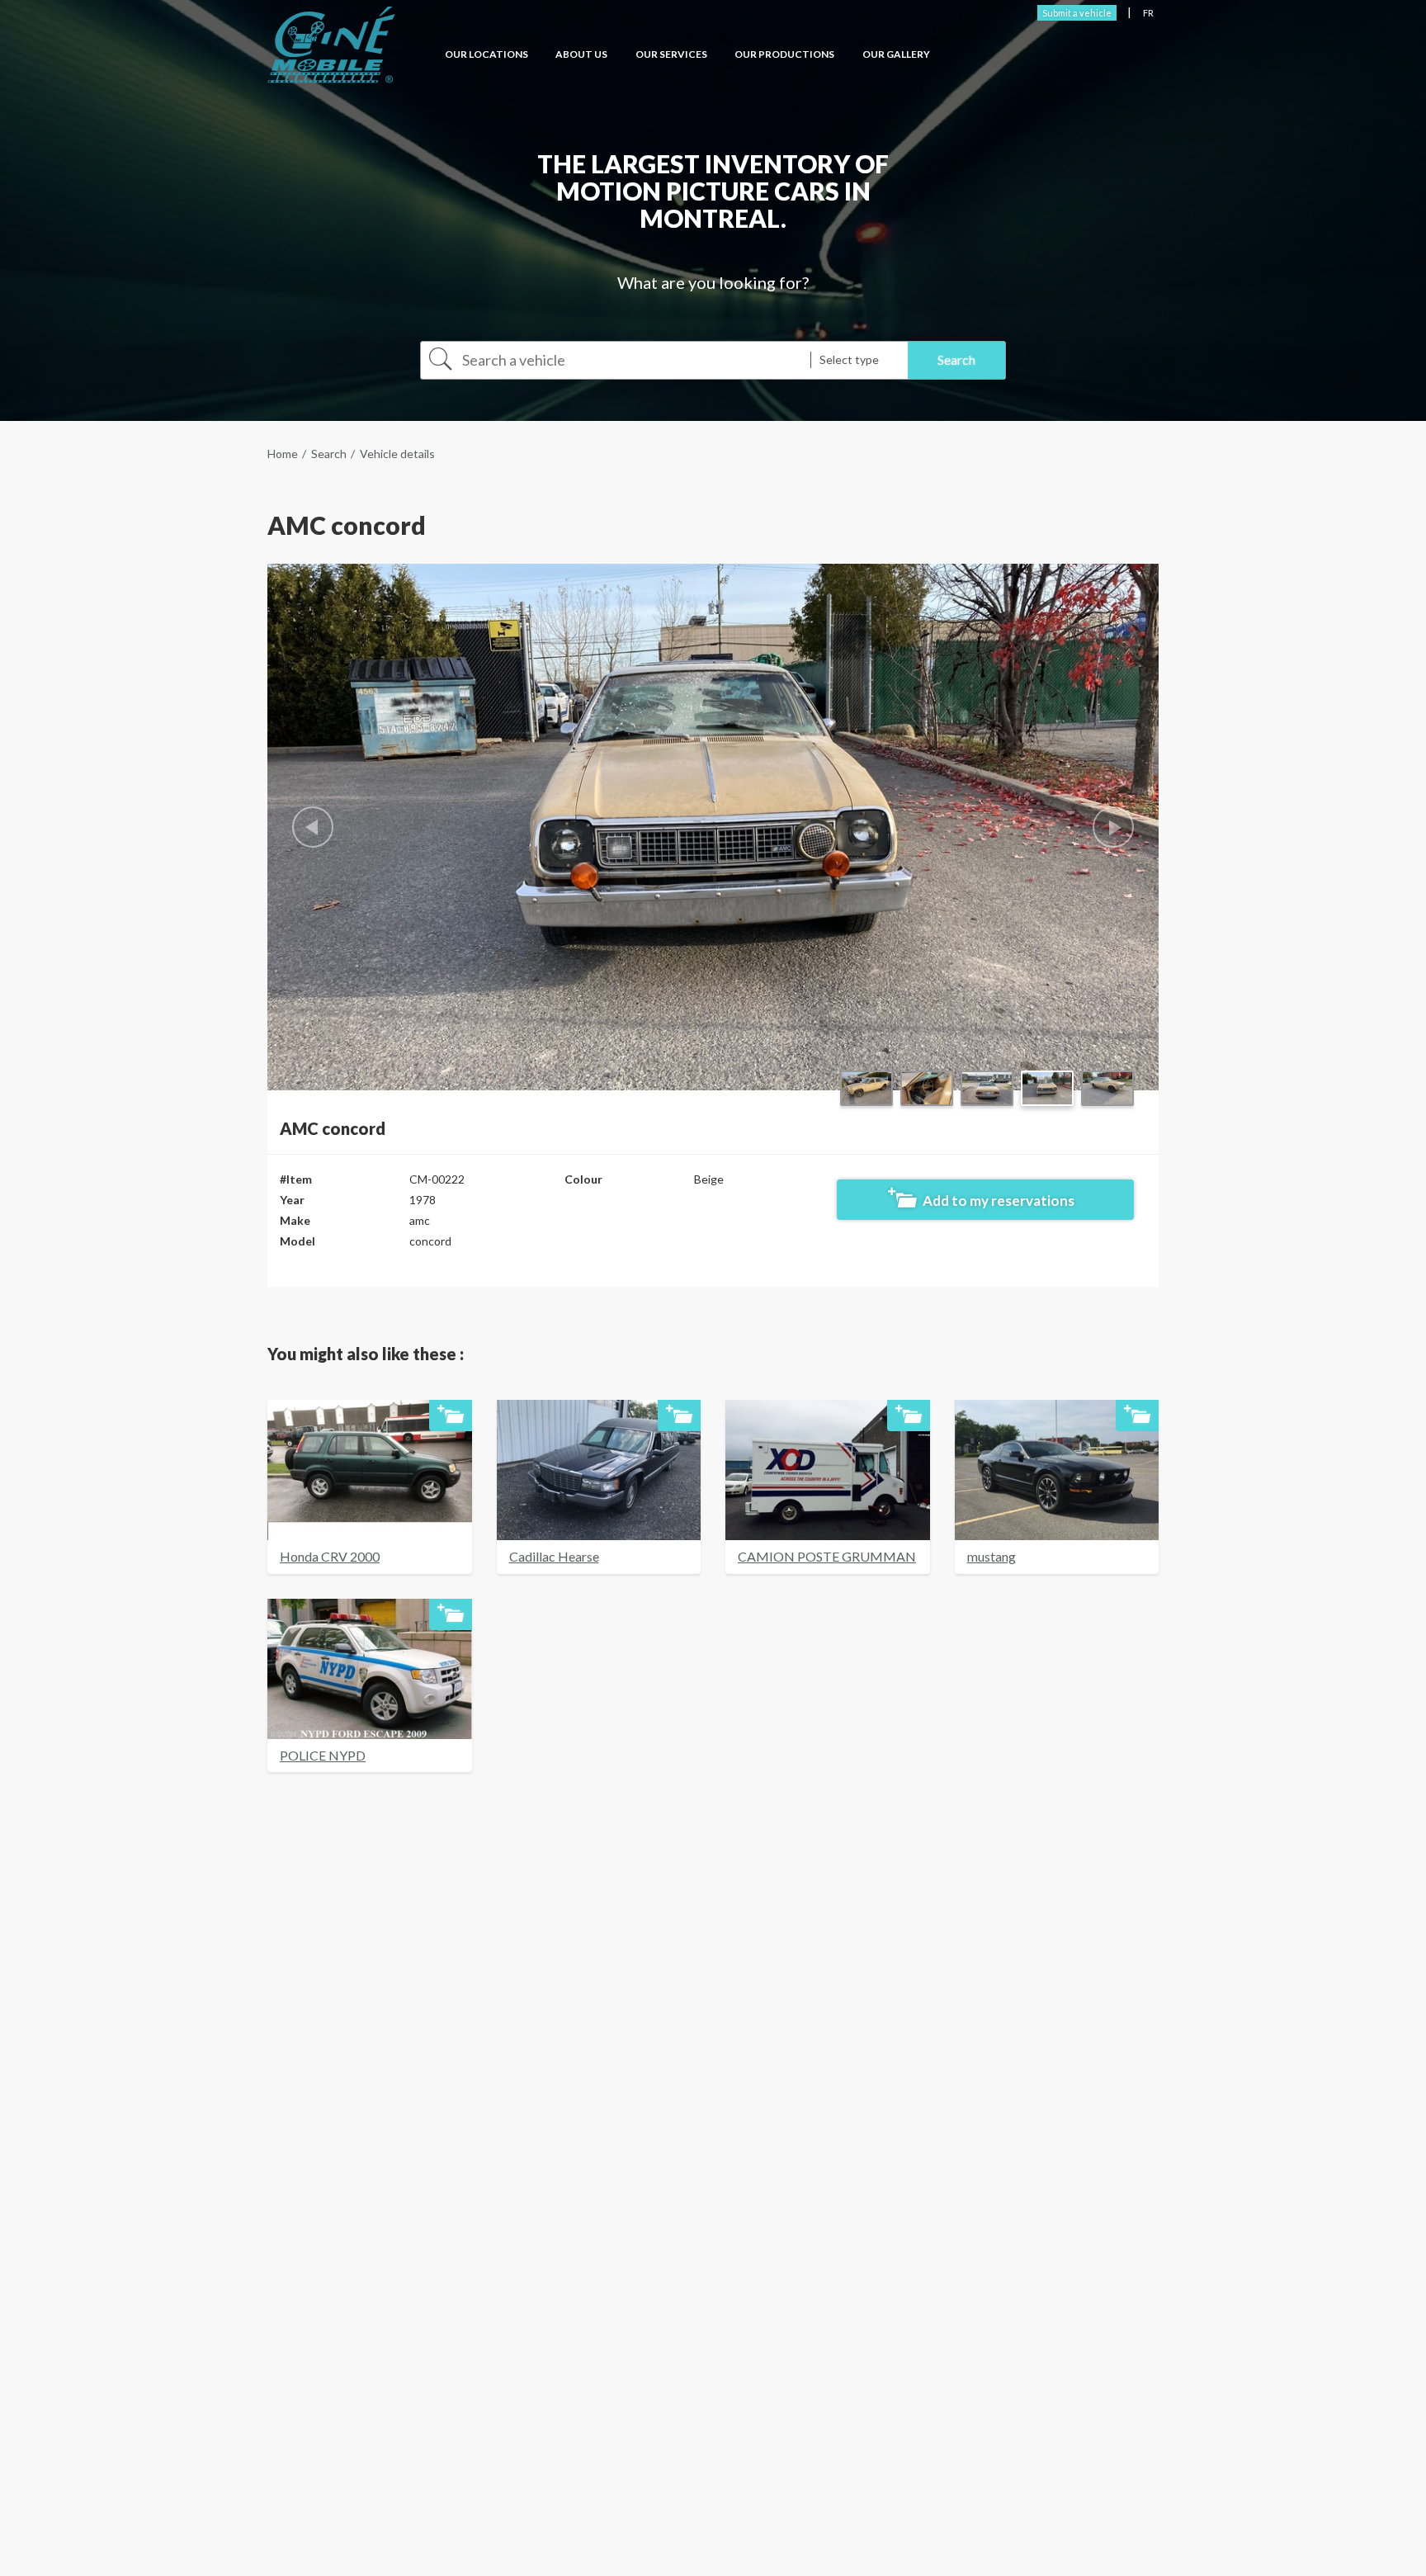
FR (1148, 13)
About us (581, 54)
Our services (671, 54)
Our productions (784, 54)
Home (283, 454)
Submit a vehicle (1077, 13)
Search (329, 454)
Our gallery (896, 54)
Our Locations (486, 54)
